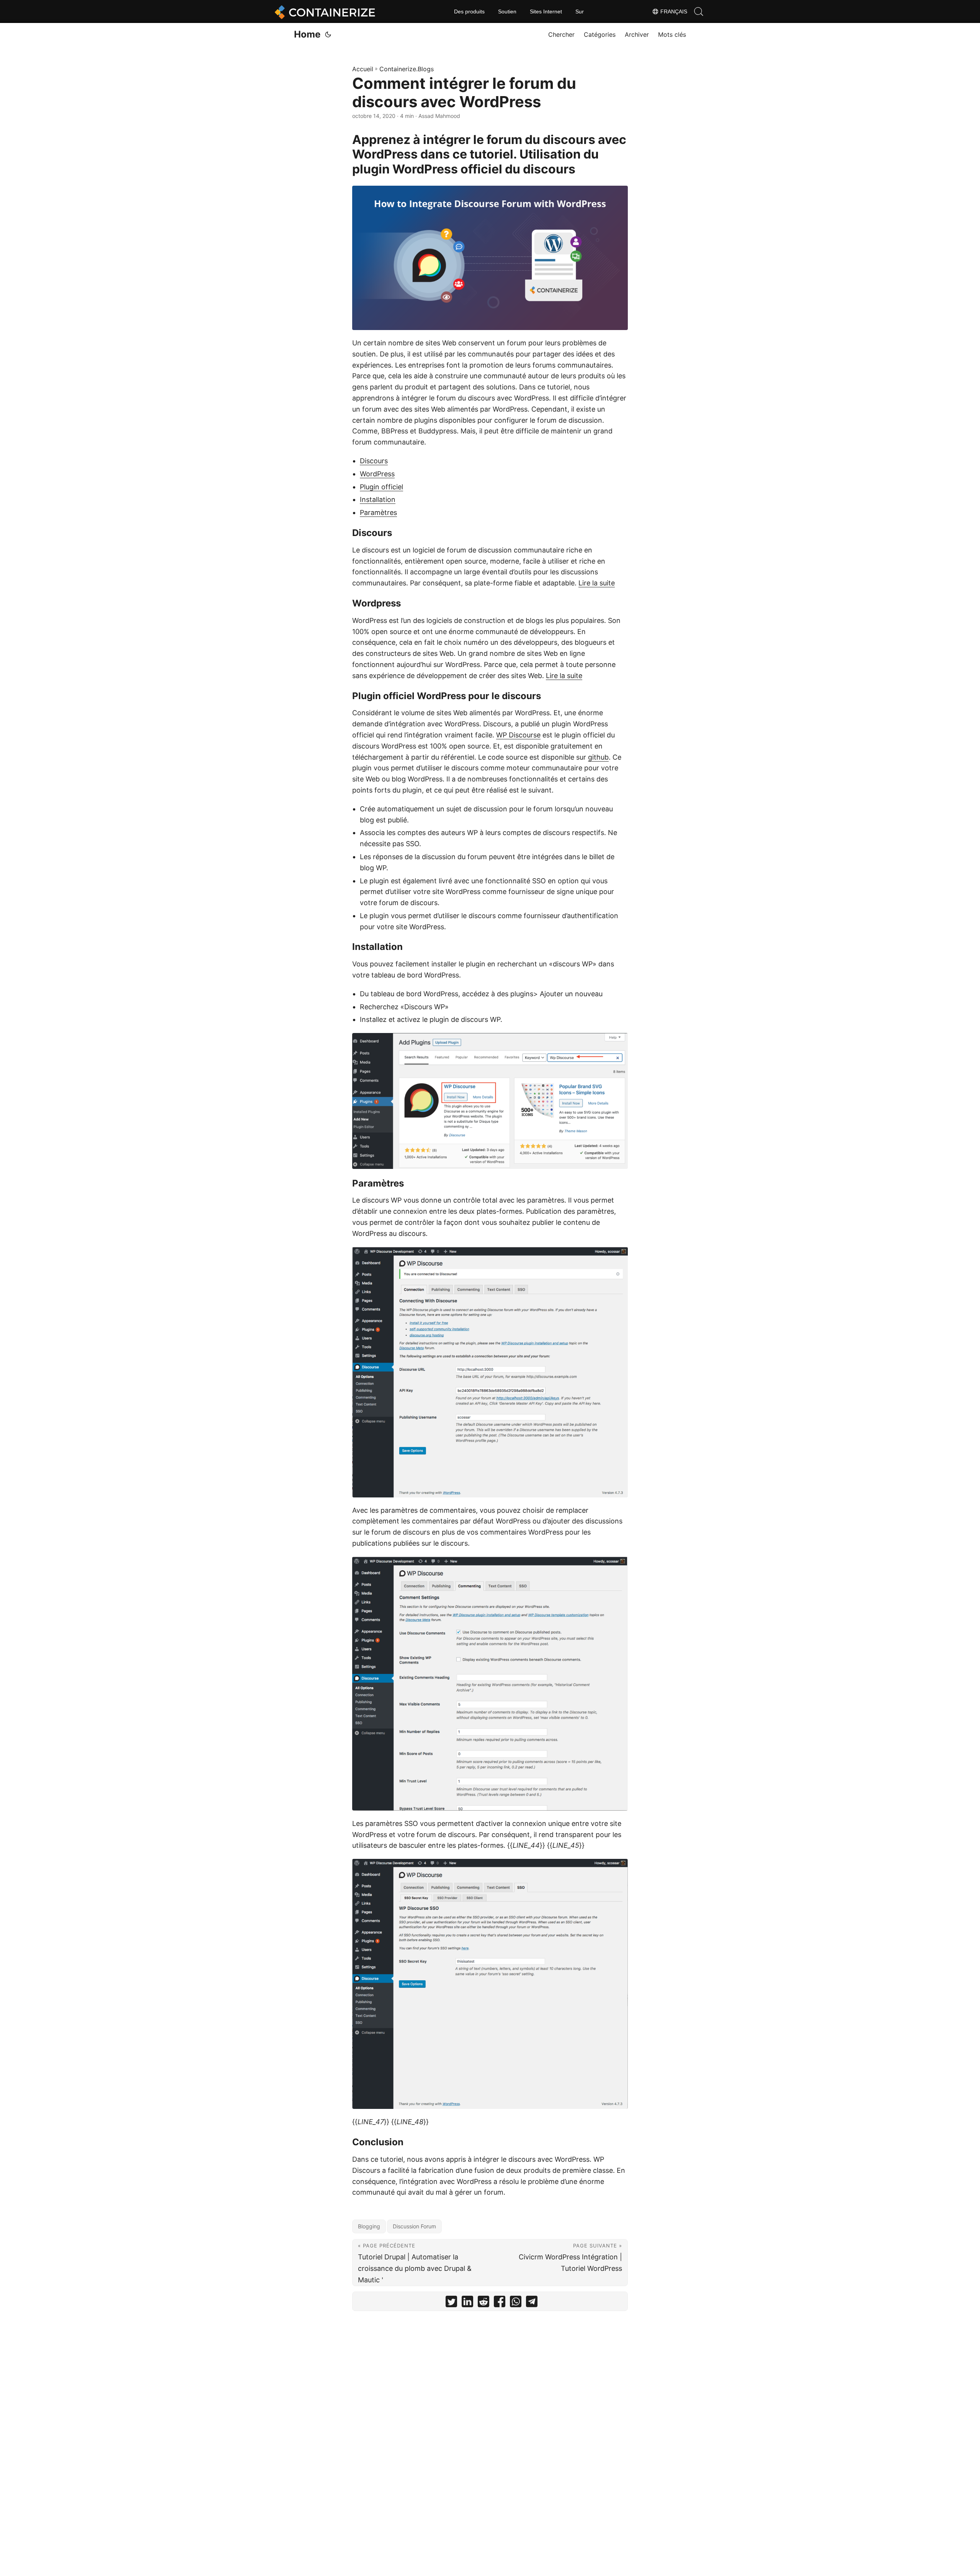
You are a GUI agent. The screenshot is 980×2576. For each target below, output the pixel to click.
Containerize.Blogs (407, 69)
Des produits (469, 11)
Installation (378, 499)
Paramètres (378, 512)
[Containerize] (323, 11)
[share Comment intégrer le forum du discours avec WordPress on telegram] (532, 2303)
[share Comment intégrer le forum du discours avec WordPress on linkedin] (467, 2303)
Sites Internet (546, 11)
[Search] (699, 11)
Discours (374, 461)
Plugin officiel (381, 487)
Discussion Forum (414, 2226)
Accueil (363, 69)
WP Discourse (518, 735)
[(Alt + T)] (328, 34)
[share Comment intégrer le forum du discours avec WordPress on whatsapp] (516, 2303)
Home (307, 34)
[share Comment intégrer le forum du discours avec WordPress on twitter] (451, 2303)
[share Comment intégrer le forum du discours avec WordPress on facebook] (500, 2303)
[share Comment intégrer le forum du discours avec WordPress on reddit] (483, 2303)
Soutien (507, 11)
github (598, 757)
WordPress (377, 474)
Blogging (369, 2226)
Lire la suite (597, 583)
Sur (580, 11)
